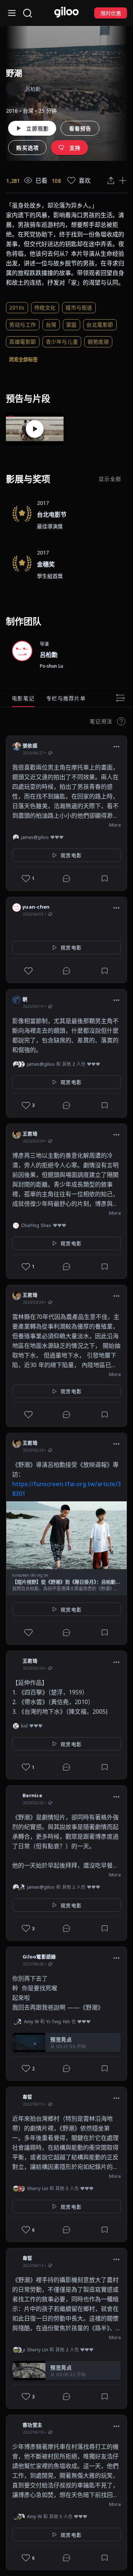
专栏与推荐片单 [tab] (66, 698)
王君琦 (30, 1134)
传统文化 (45, 307)
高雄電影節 (23, 342)
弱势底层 (98, 342)
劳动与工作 (23, 325)
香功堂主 (32, 2425)
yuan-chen (36, 907)
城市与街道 (79, 307)
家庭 (71, 325)
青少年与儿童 (62, 342)
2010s (17, 307)
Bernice (32, 1795)
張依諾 (30, 745)
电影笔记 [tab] (23, 698)
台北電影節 (100, 325)
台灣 (51, 325)
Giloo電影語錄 (39, 1957)
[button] (116, 747)
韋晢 (28, 2097)
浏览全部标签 (23, 359)
